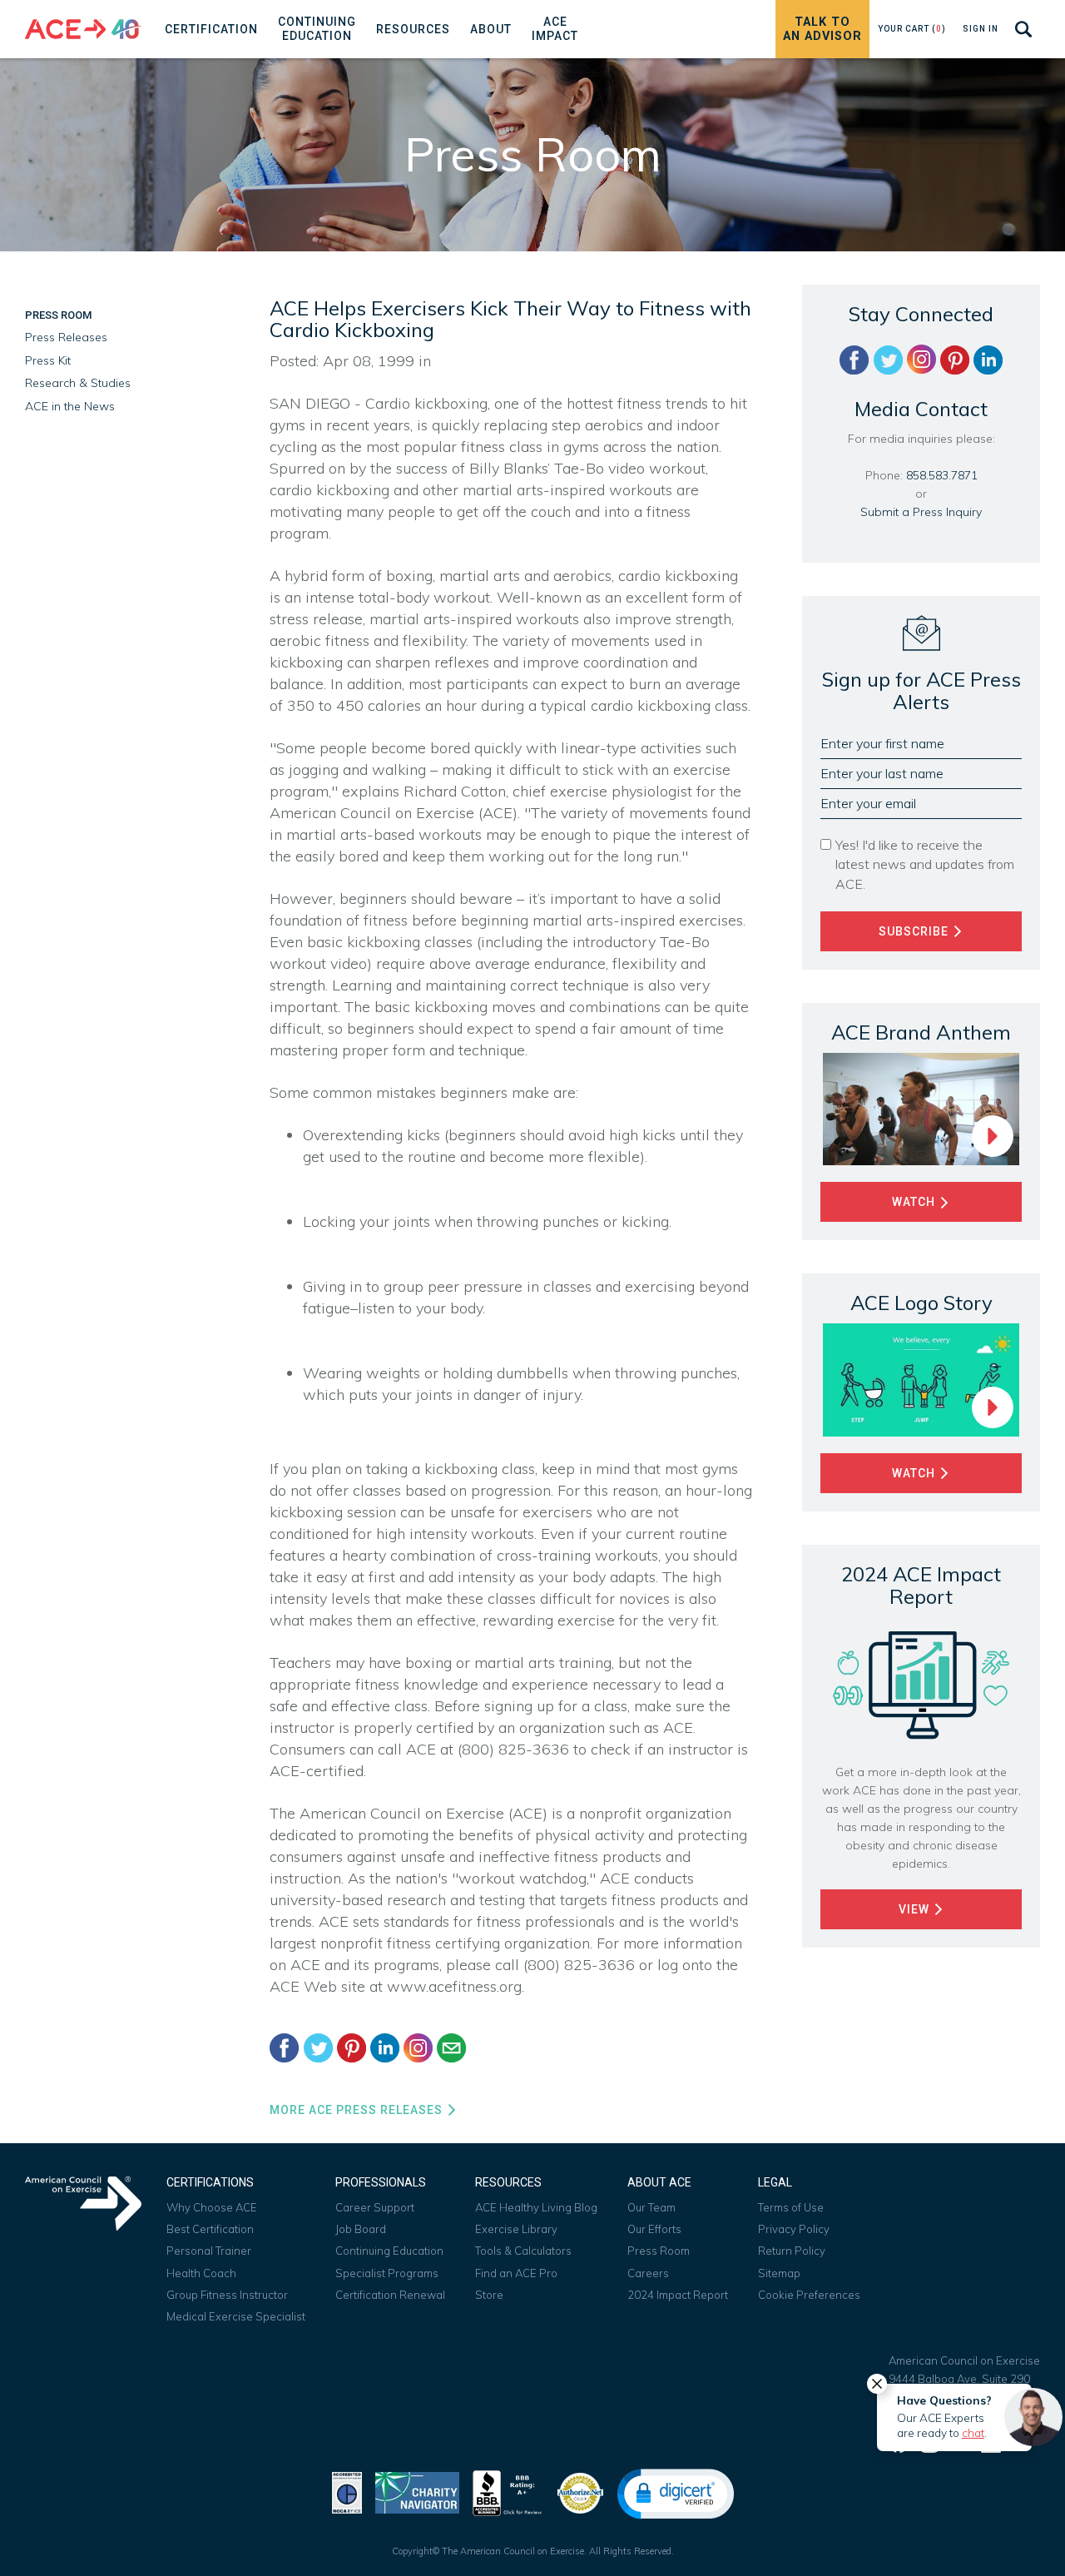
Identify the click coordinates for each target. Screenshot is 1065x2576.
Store (489, 2295)
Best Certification (210, 2229)
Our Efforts (654, 2229)
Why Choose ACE (212, 2207)
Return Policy (792, 2251)
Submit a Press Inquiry (921, 512)
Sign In (981, 29)
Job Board (361, 2229)
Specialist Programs (387, 2273)
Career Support (375, 2207)
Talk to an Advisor (822, 29)
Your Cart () (912, 29)
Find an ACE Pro (516, 2273)
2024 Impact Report (678, 2295)
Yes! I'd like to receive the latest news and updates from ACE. (925, 864)
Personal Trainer (209, 2251)
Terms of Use (791, 2207)
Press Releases (66, 337)
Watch (915, 1202)
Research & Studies (78, 383)
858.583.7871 (942, 475)
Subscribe (915, 931)
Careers (648, 2273)
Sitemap (779, 2273)
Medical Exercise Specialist (236, 2316)
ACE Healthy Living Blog (536, 2207)
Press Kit (48, 360)
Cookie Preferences (809, 2295)
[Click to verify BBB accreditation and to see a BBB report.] (508, 2492)
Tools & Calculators (523, 2251)
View (916, 1909)
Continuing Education (389, 2251)
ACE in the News (70, 406)
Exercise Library (516, 2229)
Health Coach (201, 2273)
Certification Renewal (390, 2295)
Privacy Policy (794, 2229)
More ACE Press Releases (358, 2110)
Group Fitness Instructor (227, 2295)
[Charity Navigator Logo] (417, 2492)
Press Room (58, 315)
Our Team (651, 2207)
